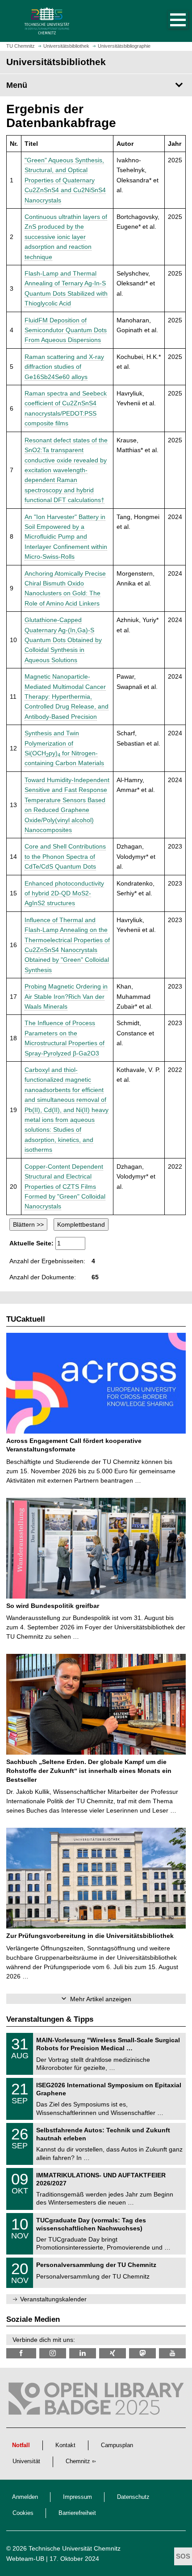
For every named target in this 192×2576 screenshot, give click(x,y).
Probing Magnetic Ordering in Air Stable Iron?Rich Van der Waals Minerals (66, 996)
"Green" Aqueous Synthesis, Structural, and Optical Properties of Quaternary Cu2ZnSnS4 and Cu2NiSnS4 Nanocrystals (65, 180)
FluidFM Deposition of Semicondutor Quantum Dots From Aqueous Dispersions (66, 330)
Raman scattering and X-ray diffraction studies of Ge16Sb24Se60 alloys (64, 367)
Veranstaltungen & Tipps (50, 2019)
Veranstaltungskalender (53, 2299)
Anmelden (25, 2497)
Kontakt (65, 2445)
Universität (26, 2461)
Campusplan (117, 2445)
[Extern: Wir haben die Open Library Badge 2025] (96, 2401)
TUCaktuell (26, 1319)
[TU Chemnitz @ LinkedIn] (83, 2353)
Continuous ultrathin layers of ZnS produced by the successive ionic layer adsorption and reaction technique (66, 237)
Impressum (77, 2497)
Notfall (21, 2445)
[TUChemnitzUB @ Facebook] (21, 2353)
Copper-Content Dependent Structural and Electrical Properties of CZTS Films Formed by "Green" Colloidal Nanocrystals (65, 1187)
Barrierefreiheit (77, 2513)
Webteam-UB (25, 2559)
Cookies (23, 2513)
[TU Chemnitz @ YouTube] (172, 2353)
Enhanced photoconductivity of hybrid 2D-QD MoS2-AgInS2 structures (64, 893)
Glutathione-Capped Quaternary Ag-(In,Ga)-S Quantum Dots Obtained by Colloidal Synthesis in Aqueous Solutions (63, 640)
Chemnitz (78, 2461)
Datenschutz (133, 2497)
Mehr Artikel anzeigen (101, 1999)
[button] (169, 21)
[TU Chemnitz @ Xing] (113, 2353)
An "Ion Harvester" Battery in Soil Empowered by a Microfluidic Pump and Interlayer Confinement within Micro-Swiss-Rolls (66, 537)
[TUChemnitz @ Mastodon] (142, 2353)
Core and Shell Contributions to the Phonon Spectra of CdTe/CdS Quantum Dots (65, 856)
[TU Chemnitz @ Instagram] (53, 2353)
